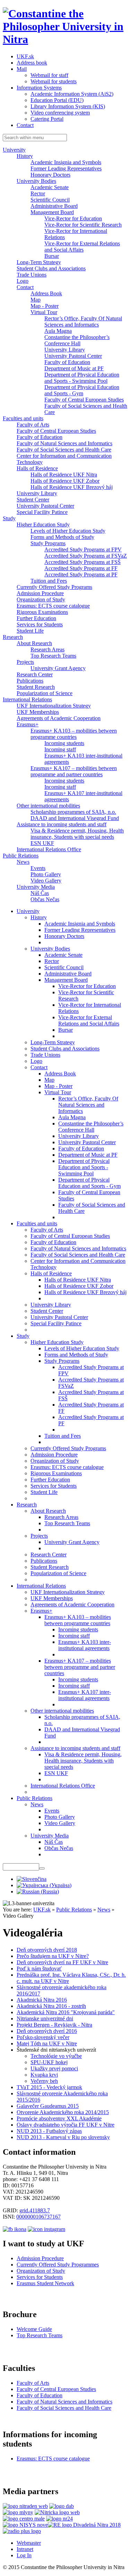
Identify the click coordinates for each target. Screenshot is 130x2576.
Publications (30, 681)
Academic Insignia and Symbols (66, 162)
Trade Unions (32, 275)
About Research (34, 643)
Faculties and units (23, 418)
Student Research (36, 687)
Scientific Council (50, 200)
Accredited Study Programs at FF (81, 568)
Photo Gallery (46, 874)
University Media (36, 887)
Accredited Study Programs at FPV (83, 550)
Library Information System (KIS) (68, 106)
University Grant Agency (58, 668)
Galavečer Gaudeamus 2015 (48, 2106)
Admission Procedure (40, 593)
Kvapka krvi (44, 2075)
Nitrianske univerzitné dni (45, 2018)
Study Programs (48, 543)
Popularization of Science (45, 693)
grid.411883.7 (35, 2210)
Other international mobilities (48, 806)
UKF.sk (25, 56)
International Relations (27, 699)
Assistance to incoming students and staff (62, 824)
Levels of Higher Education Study (68, 531)
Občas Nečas (45, 899)
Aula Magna (58, 331)
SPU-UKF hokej (49, 2062)
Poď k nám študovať (39, 1969)
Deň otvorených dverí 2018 (47, 1950)
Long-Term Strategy (39, 262)
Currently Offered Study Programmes (58, 2265)
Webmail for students (54, 81)
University (14, 150)
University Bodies (36, 181)
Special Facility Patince (42, 512)
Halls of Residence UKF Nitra (64, 475)
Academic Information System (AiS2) (72, 94)
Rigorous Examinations (42, 612)
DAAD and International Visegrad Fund (75, 818)
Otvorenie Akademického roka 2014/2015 (63, 2112)
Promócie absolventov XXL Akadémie (59, 2118)
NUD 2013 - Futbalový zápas (49, 2131)
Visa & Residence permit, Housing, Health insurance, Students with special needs (77, 834)
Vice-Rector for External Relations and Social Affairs (82, 247)
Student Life (30, 631)
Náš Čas (40, 893)
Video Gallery (46, 881)
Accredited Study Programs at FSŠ (83, 562)
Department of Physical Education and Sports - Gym (82, 390)
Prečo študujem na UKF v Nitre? (53, 1956)
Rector (38, 193)
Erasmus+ (28, 724)
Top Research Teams (53, 656)
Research (13, 637)
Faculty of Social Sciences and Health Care (64, 450)
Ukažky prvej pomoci (54, 2068)
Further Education (36, 618)
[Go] (42, 1868)
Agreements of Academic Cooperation (59, 718)
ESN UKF (42, 843)
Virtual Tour (44, 312)
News (23, 862)
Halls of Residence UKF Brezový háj (72, 487)
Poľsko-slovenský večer (43, 2037)
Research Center (35, 674)
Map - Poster (45, 306)
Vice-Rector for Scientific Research (83, 225)
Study (9, 518)
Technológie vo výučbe (56, 2056)
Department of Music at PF (74, 368)
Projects (25, 662)
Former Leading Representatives (66, 168)
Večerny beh (44, 2081)
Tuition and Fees (49, 581)
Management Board (52, 212)
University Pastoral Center (73, 356)
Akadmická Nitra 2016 (42, 2000)
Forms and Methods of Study (62, 537)
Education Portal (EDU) (57, 100)
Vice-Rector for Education (73, 218)
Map (36, 300)
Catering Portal (47, 119)
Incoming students (64, 743)
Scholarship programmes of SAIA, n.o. (73, 812)
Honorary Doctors (50, 175)
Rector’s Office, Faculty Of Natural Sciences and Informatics (83, 322)
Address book (32, 63)
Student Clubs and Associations (51, 268)
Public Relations (21, 856)
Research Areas (47, 649)
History (25, 156)
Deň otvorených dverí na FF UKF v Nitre (62, 1962)
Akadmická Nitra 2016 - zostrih (51, 2006)
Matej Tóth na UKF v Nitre (47, 2043)
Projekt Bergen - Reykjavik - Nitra (54, 2025)
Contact (25, 125)
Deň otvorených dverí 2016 (47, 2031)
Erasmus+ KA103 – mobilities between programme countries (74, 734)
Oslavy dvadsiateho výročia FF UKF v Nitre (66, 2125)
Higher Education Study (43, 525)
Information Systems (39, 88)
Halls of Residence (37, 468)
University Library (65, 350)
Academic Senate (50, 187)
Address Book (46, 293)
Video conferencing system (60, 113)
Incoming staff (60, 749)
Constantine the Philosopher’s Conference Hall (77, 340)
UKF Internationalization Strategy (54, 706)
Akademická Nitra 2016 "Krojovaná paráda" (66, 2012)
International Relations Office (49, 849)
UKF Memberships (38, 712)
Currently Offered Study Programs (54, 587)
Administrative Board (54, 206)
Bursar (52, 256)
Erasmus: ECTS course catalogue (53, 606)
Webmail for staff (49, 75)
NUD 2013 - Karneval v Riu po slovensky (63, 2137)
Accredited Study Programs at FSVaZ (86, 556)
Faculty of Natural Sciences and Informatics (64, 443)
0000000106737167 (38, 2217)
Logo (23, 281)
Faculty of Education (67, 362)
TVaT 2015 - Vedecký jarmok (49, 2087)
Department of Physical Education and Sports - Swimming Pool (82, 378)
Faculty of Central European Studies (84, 400)
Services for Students (40, 624)
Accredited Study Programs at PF (81, 575)
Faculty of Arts (33, 425)
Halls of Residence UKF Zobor (65, 481)
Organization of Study (41, 599)
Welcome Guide (34, 2329)
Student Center (33, 500)
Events (38, 868)
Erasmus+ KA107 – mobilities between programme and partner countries (74, 771)
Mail (22, 69)
